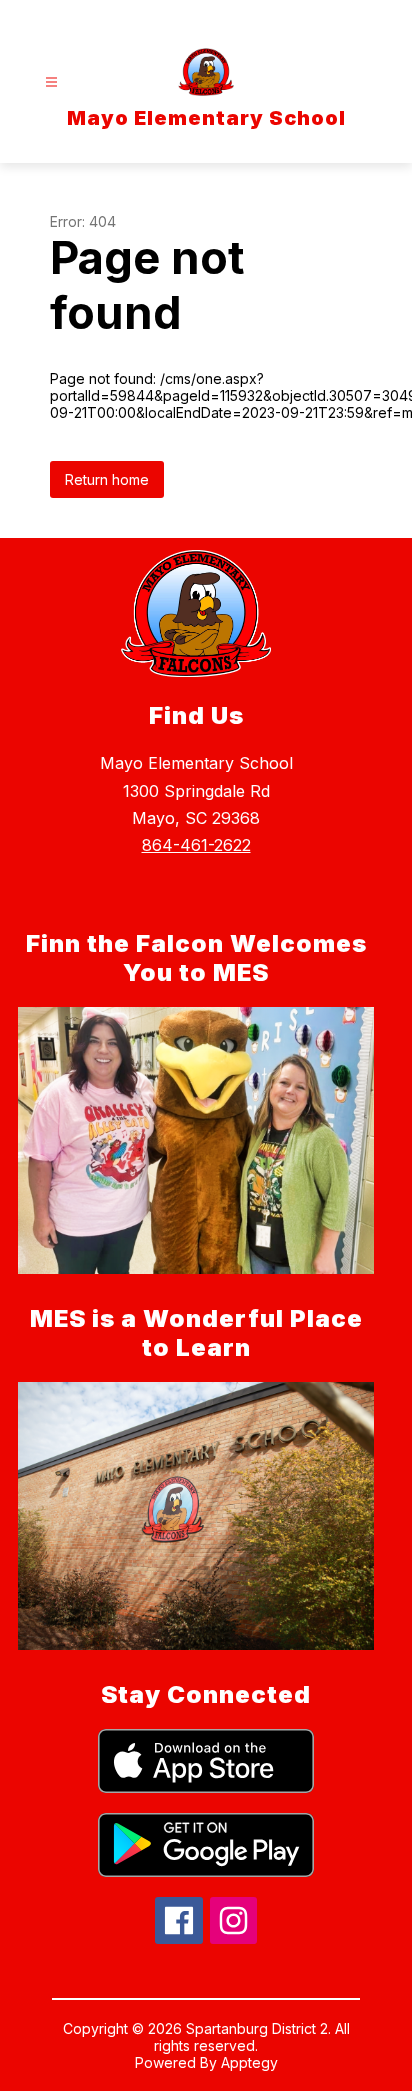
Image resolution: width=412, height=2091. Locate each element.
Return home (107, 479)
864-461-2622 (196, 845)
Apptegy (249, 2062)
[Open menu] (51, 82)
